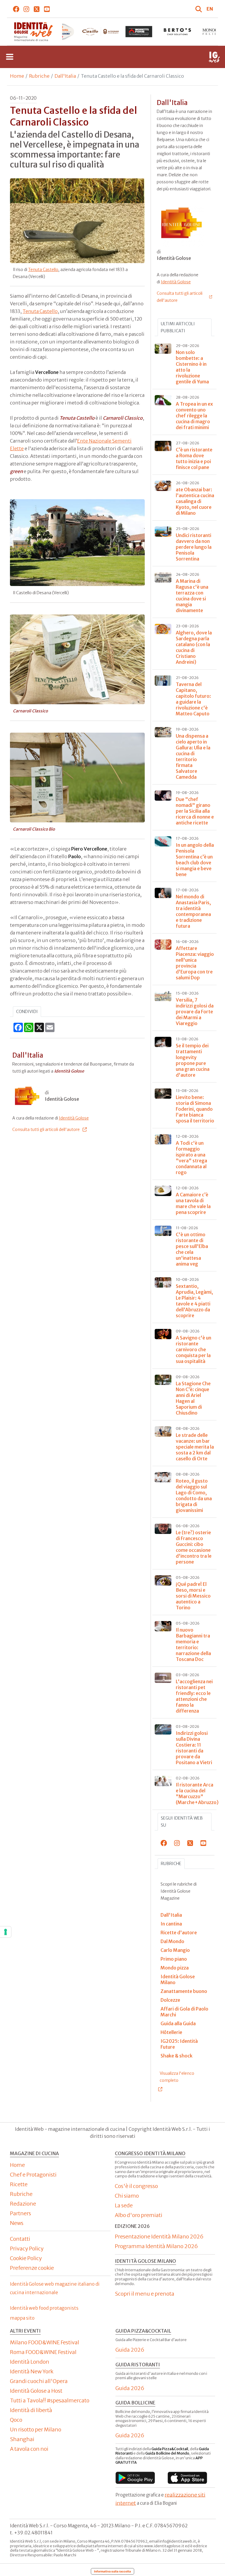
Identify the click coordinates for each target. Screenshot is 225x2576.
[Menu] (10, 57)
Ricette (19, 2184)
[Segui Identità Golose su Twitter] (37, 9)
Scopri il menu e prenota (145, 2294)
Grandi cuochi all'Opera (39, 2381)
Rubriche (39, 76)
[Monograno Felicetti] (177, 32)
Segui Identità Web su (182, 1822)
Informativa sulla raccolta (112, 2571)
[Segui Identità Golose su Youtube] (47, 9)
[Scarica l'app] (135, 2478)
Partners (21, 2213)
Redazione (23, 2204)
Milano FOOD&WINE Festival (45, 2342)
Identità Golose (74, 1118)
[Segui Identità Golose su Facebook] (16, 9)
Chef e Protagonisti (33, 2175)
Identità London (30, 2362)
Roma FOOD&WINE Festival (43, 2352)
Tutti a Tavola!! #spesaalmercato (50, 2400)
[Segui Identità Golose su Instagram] (27, 9)
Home (17, 76)
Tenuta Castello (43, 270)
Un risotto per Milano (36, 2429)
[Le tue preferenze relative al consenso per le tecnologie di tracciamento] (6, 1932)
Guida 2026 (130, 2350)
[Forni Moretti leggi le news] (100, 32)
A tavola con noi (29, 2449)
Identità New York (32, 2371)
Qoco (16, 2420)
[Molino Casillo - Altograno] (62, 32)
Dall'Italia (65, 76)
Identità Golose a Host (36, 2391)
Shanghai (22, 2439)
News (17, 2223)
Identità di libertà (31, 2410)
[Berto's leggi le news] (139, 32)
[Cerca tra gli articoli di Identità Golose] (200, 9)
